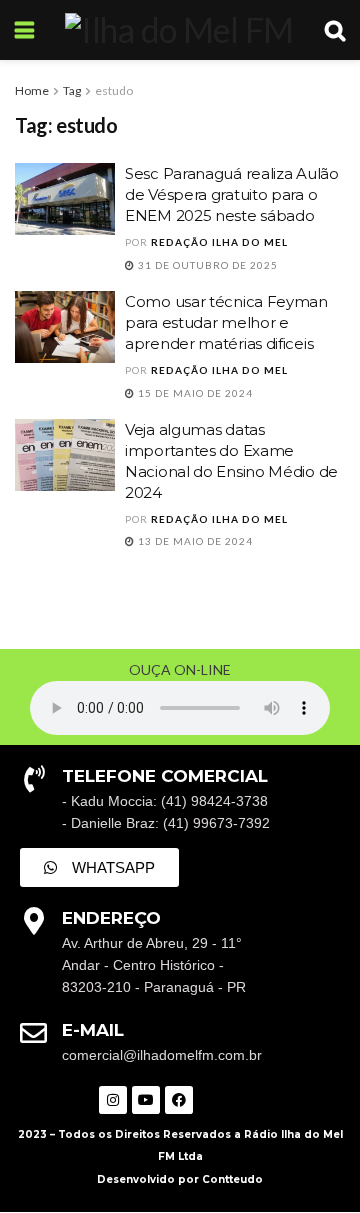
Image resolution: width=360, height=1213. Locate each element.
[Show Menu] (24, 30)
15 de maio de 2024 (194, 393)
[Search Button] (335, 30)
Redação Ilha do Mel (219, 242)
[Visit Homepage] (179, 30)
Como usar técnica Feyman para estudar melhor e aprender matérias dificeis (226, 322)
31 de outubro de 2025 (206, 265)
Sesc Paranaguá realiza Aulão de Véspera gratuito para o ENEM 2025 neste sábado (232, 194)
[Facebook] (179, 1100)
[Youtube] (146, 1100)
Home (32, 90)
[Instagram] (113, 1100)
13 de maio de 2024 (194, 541)
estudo (114, 90)
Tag (72, 90)
